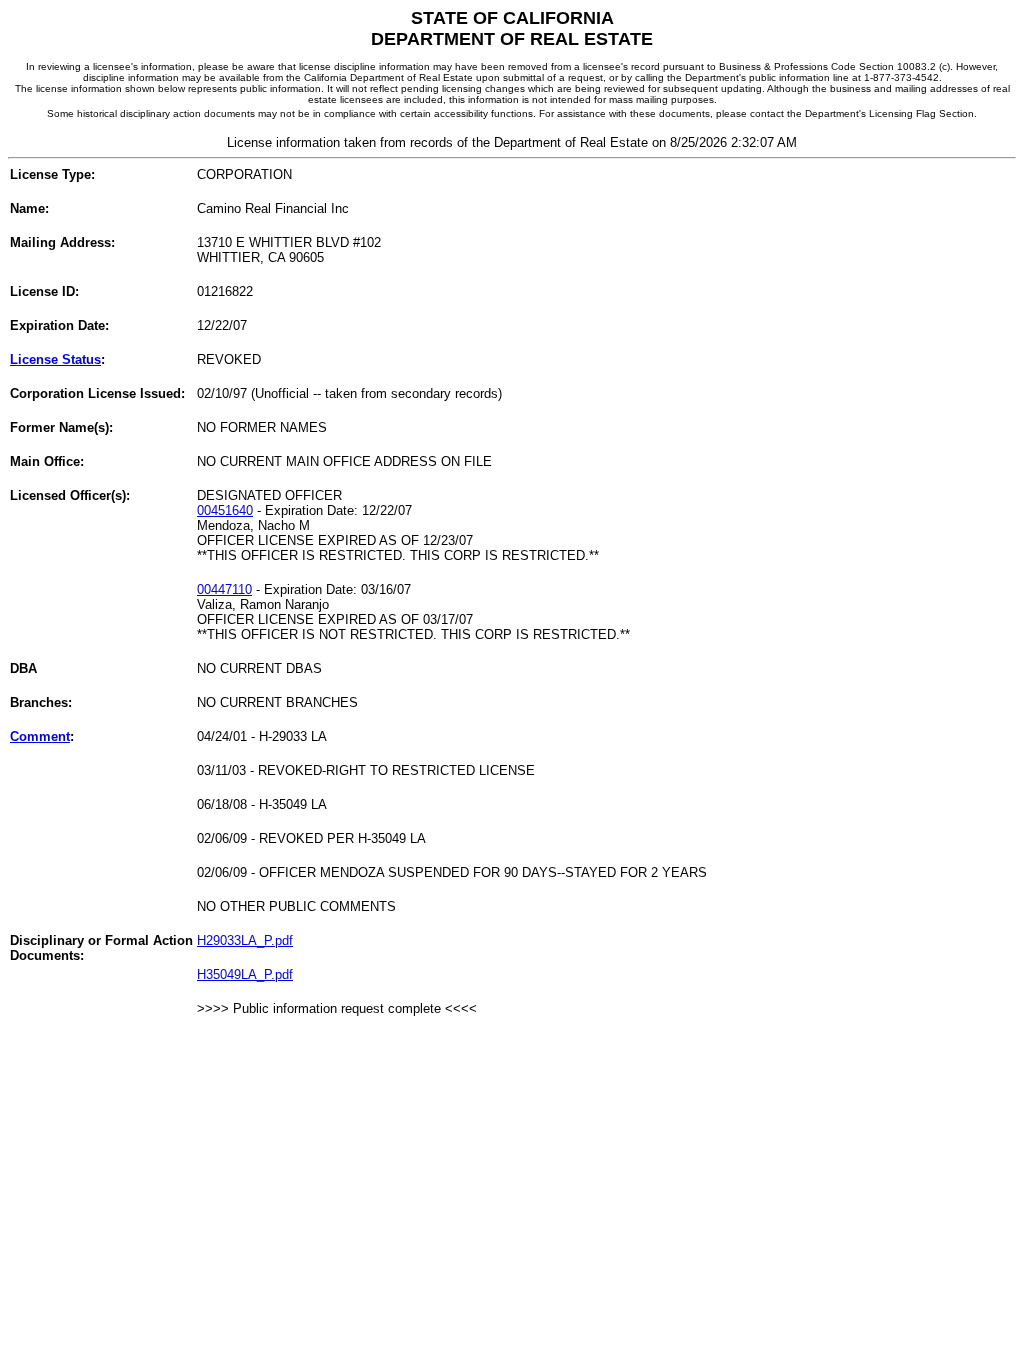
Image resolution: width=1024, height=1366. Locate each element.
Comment (40, 736)
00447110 (224, 589)
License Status (55, 359)
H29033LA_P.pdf (245, 940)
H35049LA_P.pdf (245, 974)
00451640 (225, 510)
